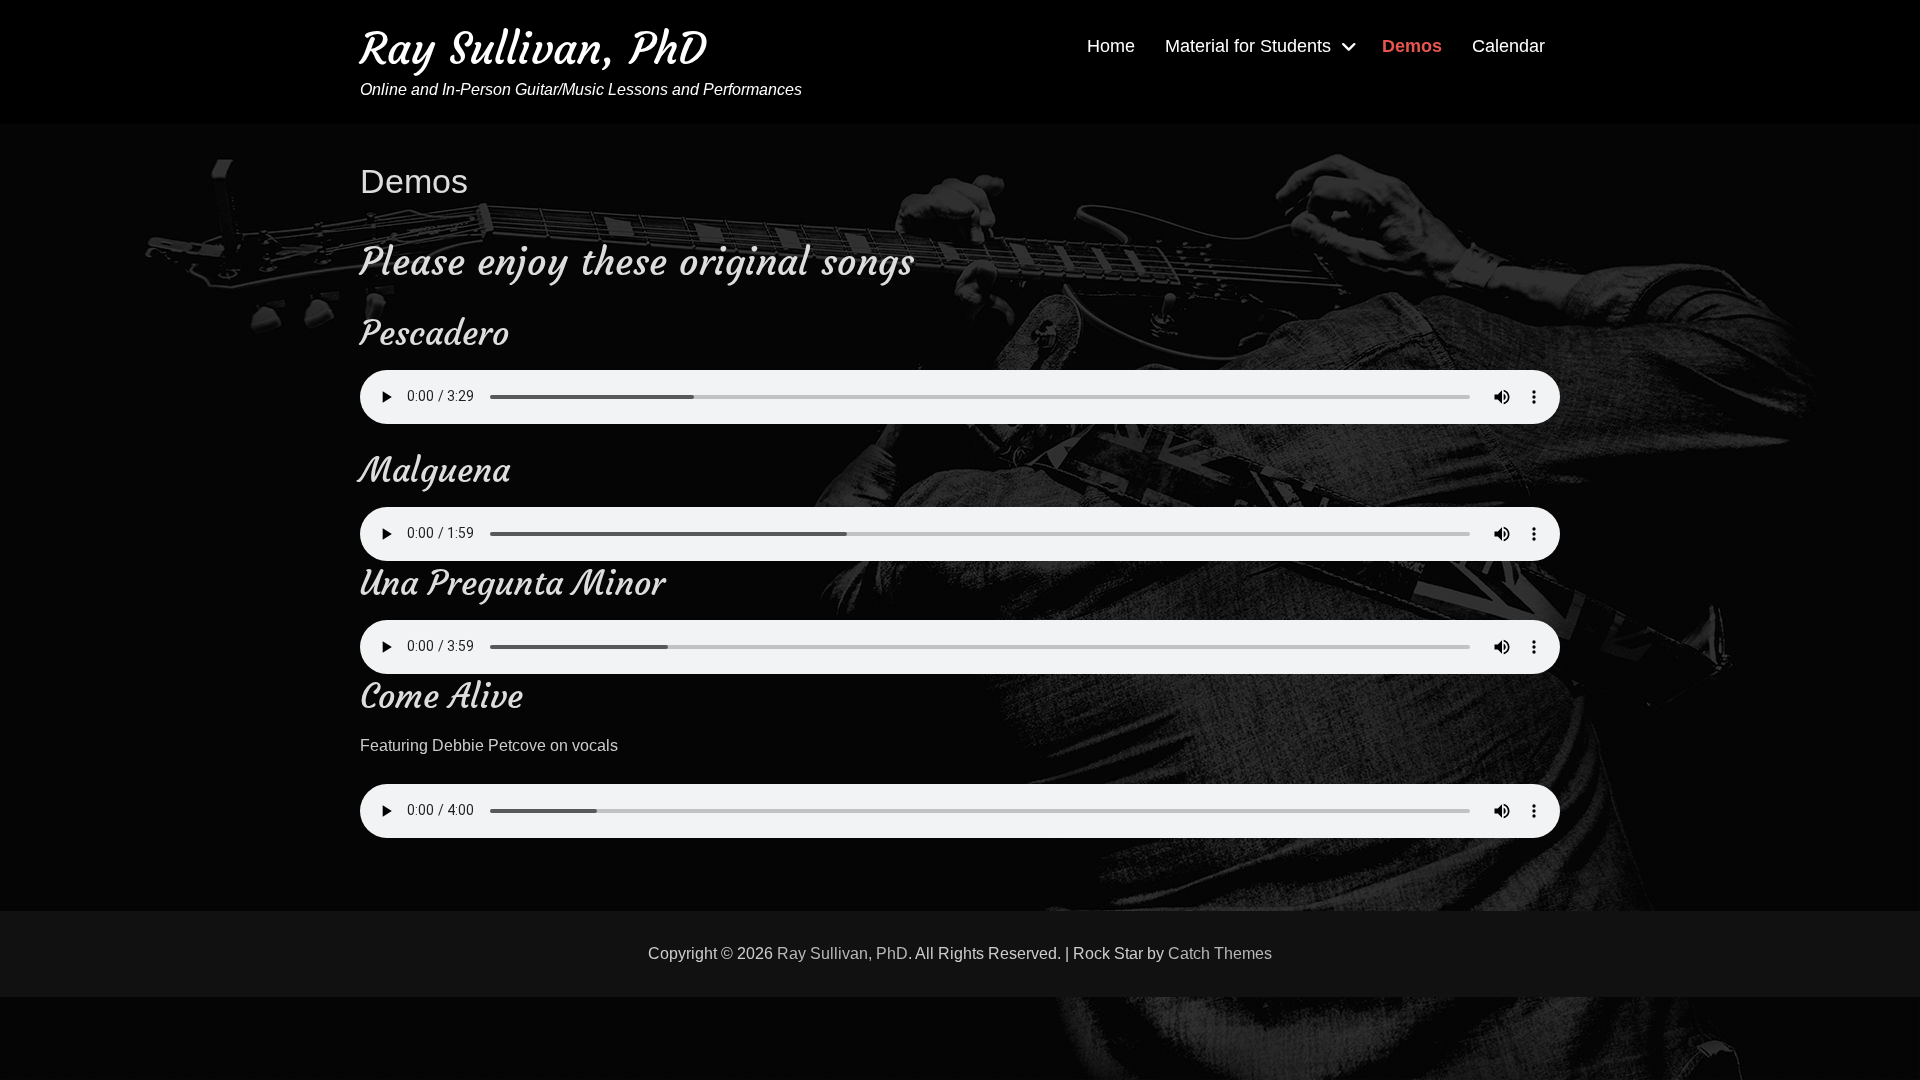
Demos (1412, 46)
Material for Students (1248, 46)
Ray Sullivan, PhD (533, 48)
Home (1111, 46)
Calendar (1508, 46)
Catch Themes (1220, 953)
